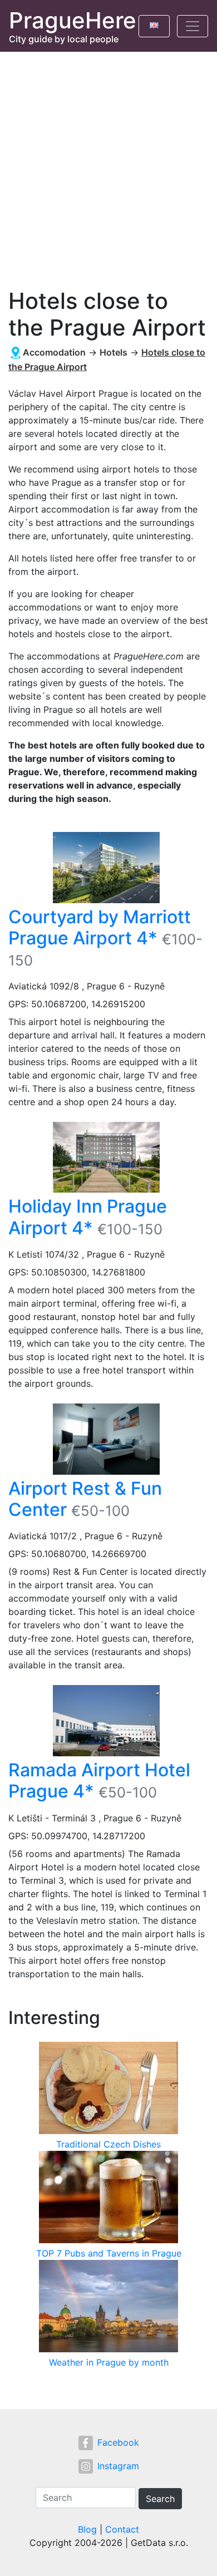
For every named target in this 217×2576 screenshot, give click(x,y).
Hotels (114, 352)
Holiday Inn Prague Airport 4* (88, 1217)
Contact (122, 2529)
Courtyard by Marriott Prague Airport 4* (100, 927)
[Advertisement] (108, 166)
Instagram (118, 2466)
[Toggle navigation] (193, 26)
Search (160, 2499)
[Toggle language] (154, 26)
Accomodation (54, 352)
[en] (154, 23)
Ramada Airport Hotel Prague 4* (99, 1780)
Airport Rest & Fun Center (85, 1499)
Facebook (118, 2442)
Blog (87, 2529)
